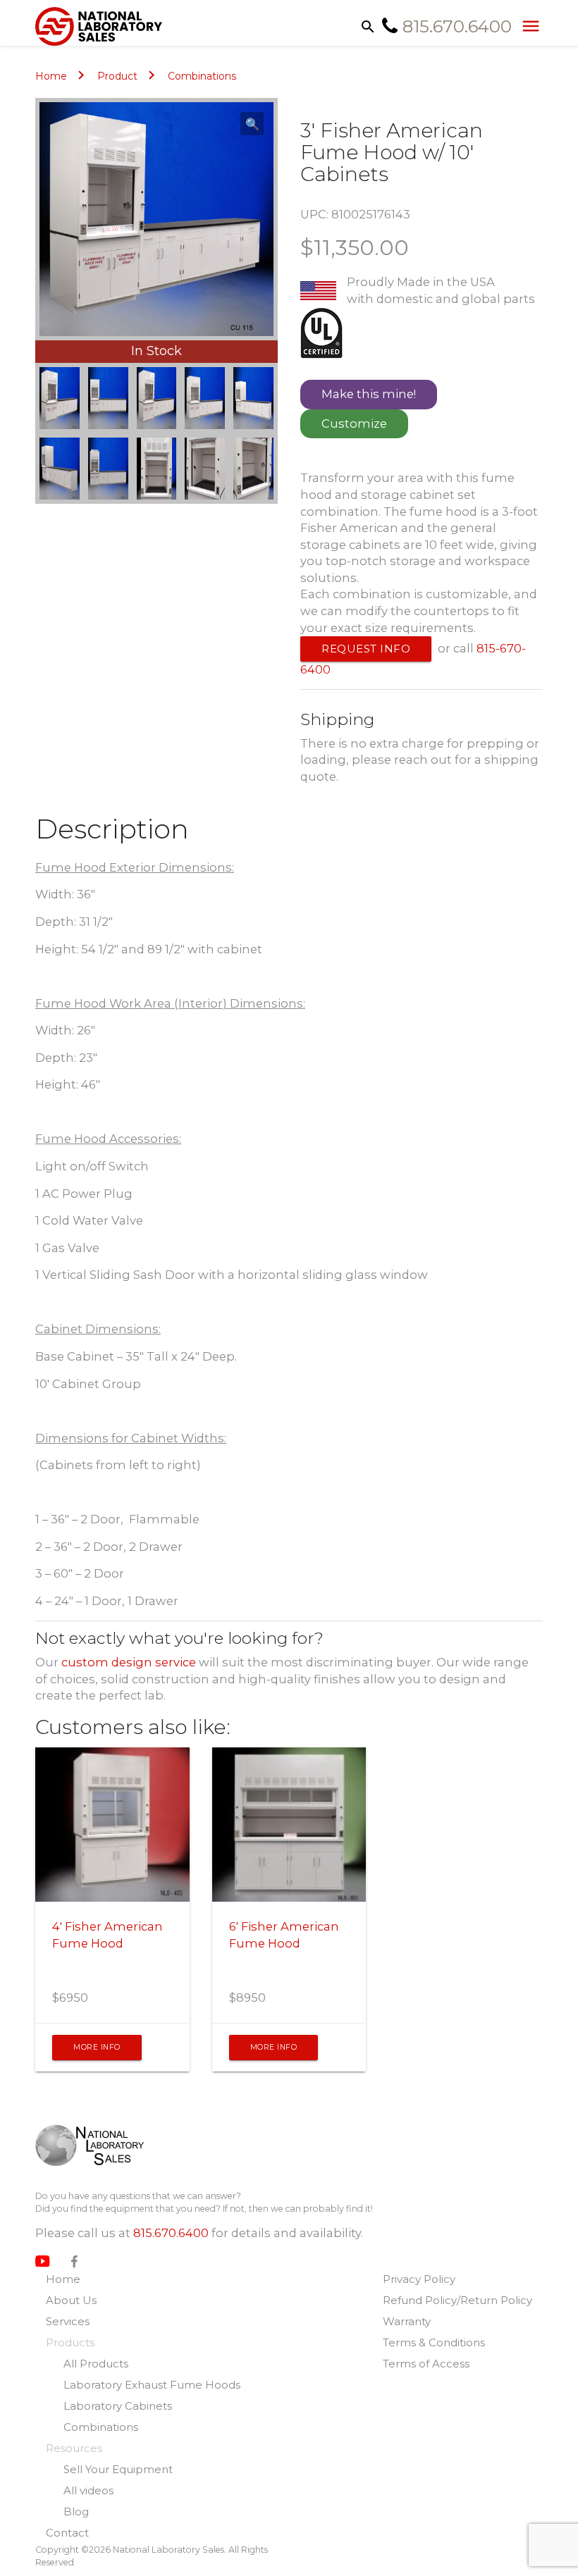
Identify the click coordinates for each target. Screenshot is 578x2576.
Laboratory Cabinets (118, 2406)
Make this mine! (369, 394)
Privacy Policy (419, 2279)
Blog (76, 2512)
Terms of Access (426, 2364)
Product (117, 76)
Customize (354, 423)
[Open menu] (527, 25)
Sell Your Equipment (118, 2469)
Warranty (407, 2321)
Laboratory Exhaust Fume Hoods (152, 2385)
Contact (67, 2533)
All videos (88, 2490)
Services (68, 2321)
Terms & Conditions (434, 2342)
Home (51, 76)
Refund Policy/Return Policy (457, 2300)
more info (97, 2047)
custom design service (129, 1662)
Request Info (366, 649)
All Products (96, 2364)
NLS (100, 2145)
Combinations (202, 76)
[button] (252, 124)
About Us (71, 2300)
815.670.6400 (171, 2233)
